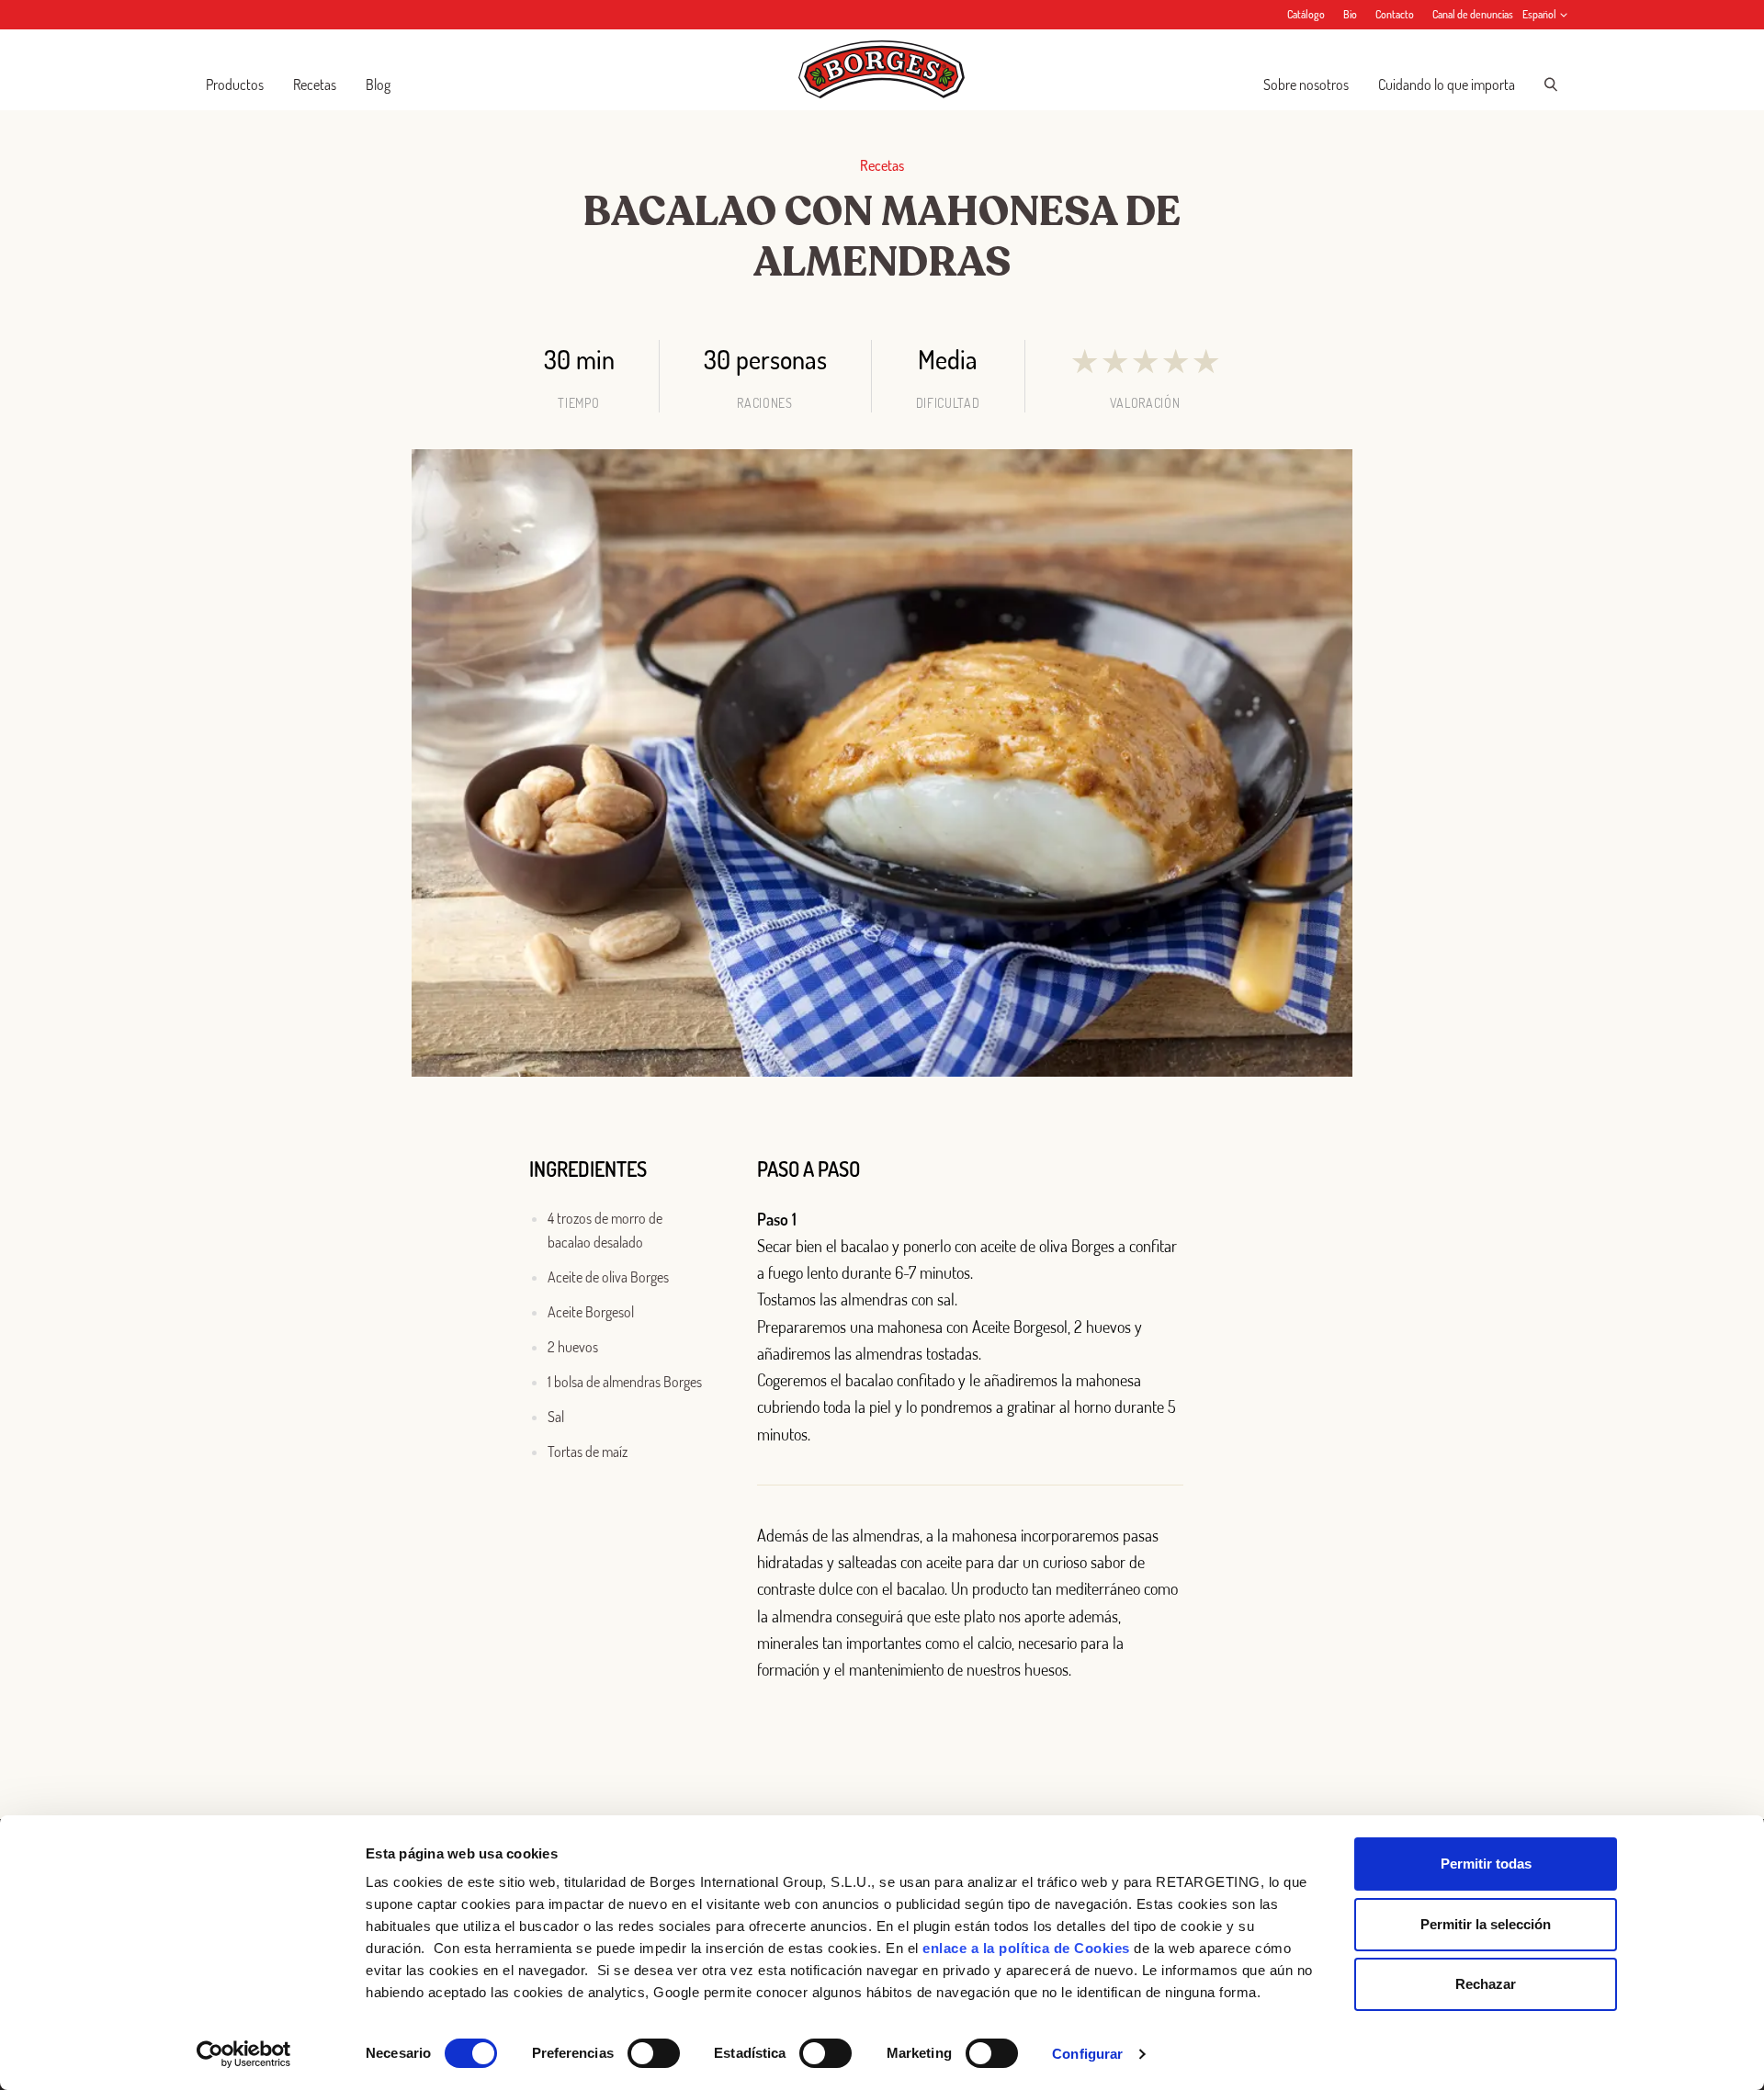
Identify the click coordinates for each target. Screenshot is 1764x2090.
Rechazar (1486, 1984)
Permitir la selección (1486, 1924)
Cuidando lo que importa (1447, 85)
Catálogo (1306, 14)
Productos (235, 85)
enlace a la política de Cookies (1026, 1948)
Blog (378, 85)
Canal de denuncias (1473, 14)
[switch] (654, 2053)
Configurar (1087, 2054)
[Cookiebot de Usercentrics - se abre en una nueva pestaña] (244, 2054)
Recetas (315, 85)
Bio (1350, 14)
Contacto (1395, 14)
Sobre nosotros (1306, 85)
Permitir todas (1486, 1864)
